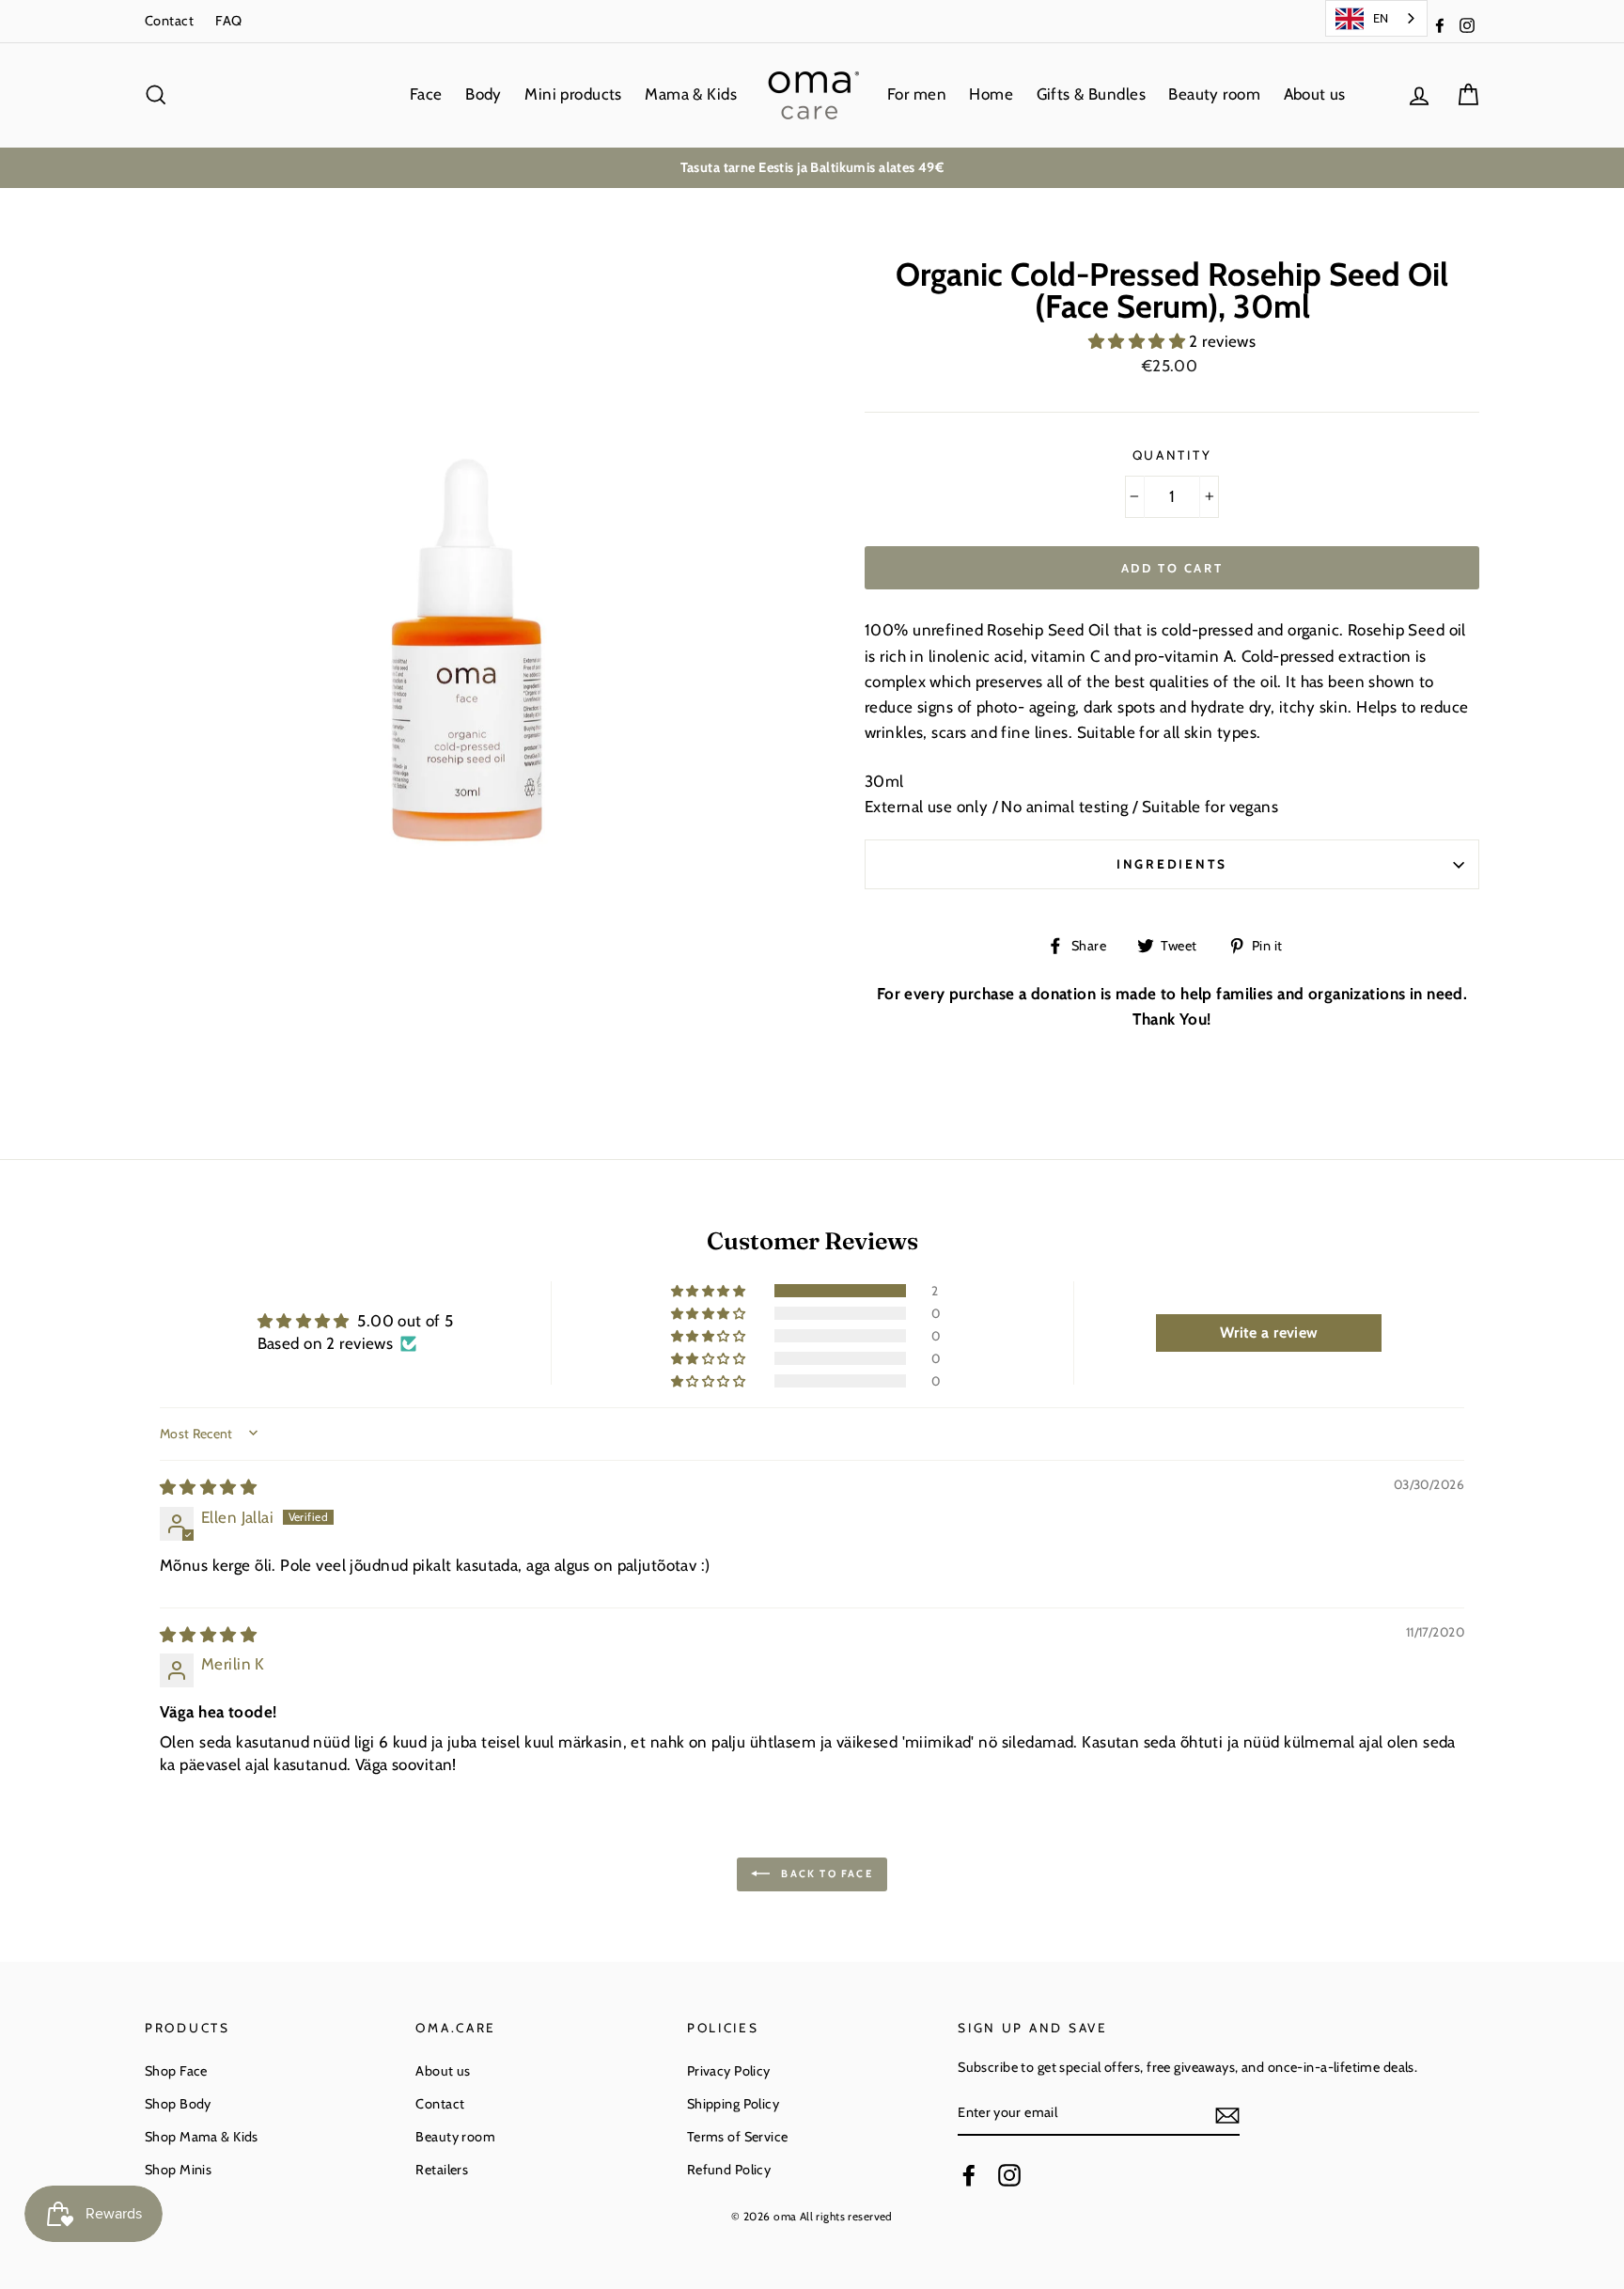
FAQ (228, 21)
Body (484, 94)
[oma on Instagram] (1009, 2175)
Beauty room (1214, 94)
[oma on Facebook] (969, 2175)
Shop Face (176, 2071)
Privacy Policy (729, 2071)
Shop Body (178, 2104)
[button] (1139, 341)
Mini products (573, 94)
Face (426, 94)
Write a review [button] (1269, 1333)
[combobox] (1376, 18)
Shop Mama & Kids (202, 2137)
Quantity (1172, 455)
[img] (208, 1487)
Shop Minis (178, 2170)
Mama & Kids (691, 94)
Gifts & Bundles (1091, 94)
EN (1381, 18)
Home (991, 94)
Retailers (442, 2170)
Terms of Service (738, 2137)
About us (1315, 94)
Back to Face (825, 1873)
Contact (169, 21)
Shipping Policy (733, 2104)
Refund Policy (729, 2170)
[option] (812, 168)
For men (917, 94)
